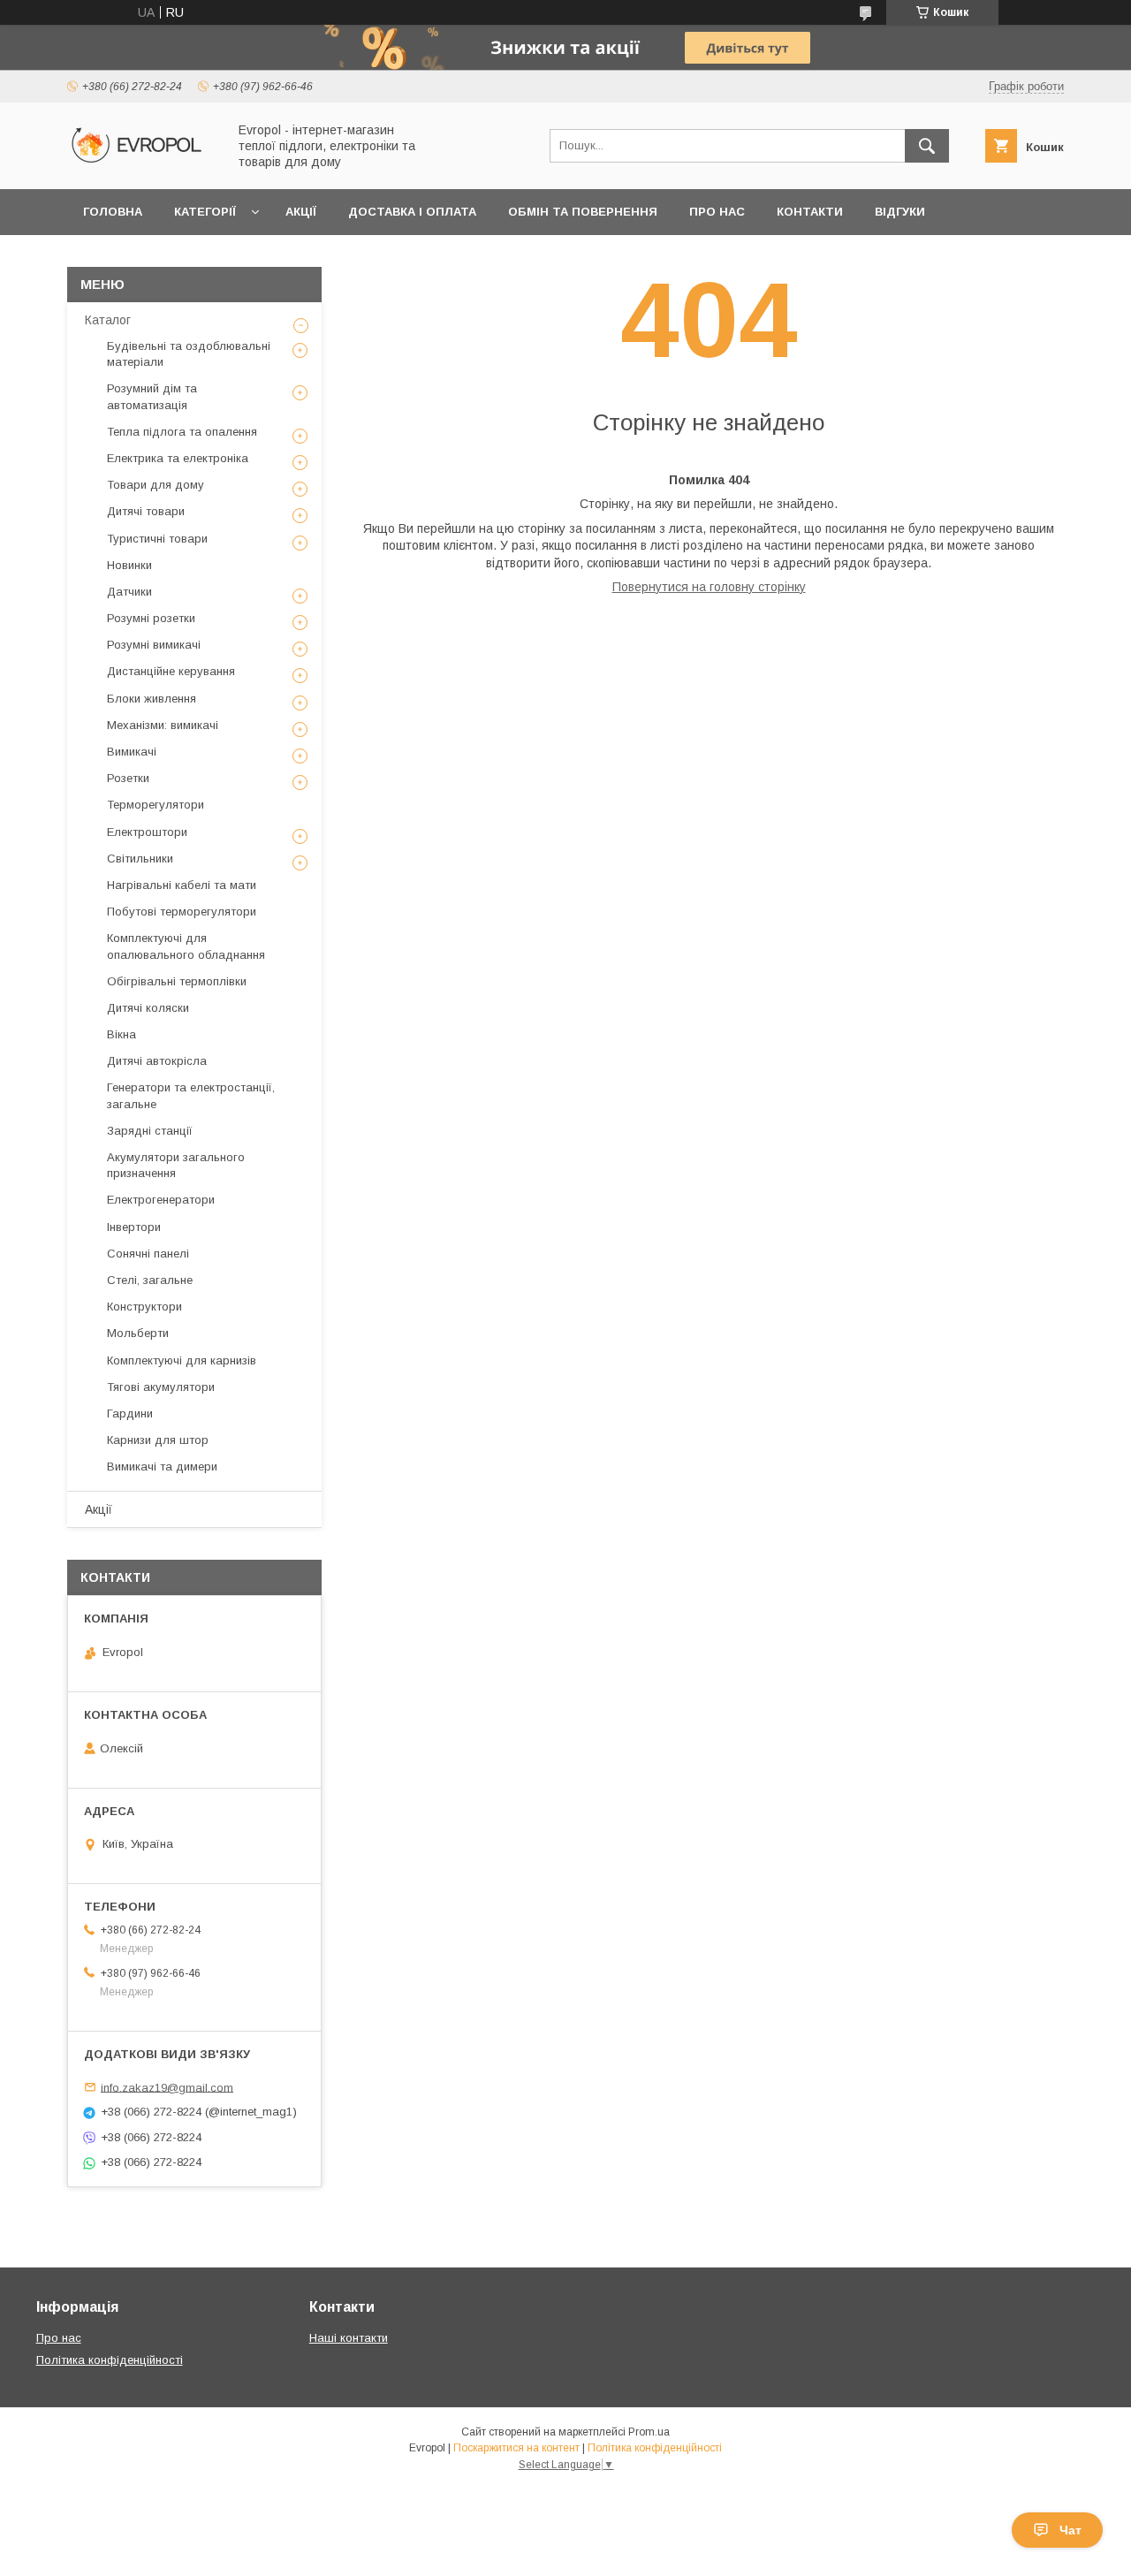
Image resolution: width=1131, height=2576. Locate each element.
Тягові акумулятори (161, 1387)
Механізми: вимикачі (163, 725)
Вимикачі (132, 752)
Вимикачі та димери (162, 1467)
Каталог (108, 320)
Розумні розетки (151, 618)
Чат (1070, 2530)
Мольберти (138, 1333)
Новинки (129, 565)
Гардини (130, 1413)
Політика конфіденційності (110, 2360)
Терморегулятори (156, 805)
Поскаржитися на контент (516, 2448)
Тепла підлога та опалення (182, 432)
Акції (301, 212)
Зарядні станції (150, 1131)
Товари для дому (156, 485)
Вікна (121, 1034)
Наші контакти (349, 2338)
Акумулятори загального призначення (176, 1165)
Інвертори (134, 1227)
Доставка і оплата (412, 212)
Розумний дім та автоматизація (152, 396)
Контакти (810, 212)
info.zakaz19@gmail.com (167, 2087)
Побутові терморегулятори (182, 912)
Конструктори (144, 1307)
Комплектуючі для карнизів (182, 1360)
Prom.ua (649, 2432)
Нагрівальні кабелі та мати (182, 885)
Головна (113, 212)
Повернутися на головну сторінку (709, 587)
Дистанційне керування (171, 671)
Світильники (140, 859)
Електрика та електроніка (178, 458)
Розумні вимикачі (154, 645)
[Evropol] (142, 166)
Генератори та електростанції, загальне (191, 1095)
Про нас (717, 212)
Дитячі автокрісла (157, 1061)
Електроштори (147, 832)
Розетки (128, 778)
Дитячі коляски (148, 1008)
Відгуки (900, 212)
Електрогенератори (161, 1200)
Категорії (205, 212)
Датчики (129, 592)
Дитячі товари (146, 511)
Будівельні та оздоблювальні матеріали (189, 354)
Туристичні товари (157, 539)
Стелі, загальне (150, 1280)
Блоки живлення (152, 699)
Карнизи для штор (158, 1440)
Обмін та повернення (583, 212)
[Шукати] (927, 146)
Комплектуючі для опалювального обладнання (186, 946)
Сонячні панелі (148, 1254)
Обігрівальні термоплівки (177, 981)
